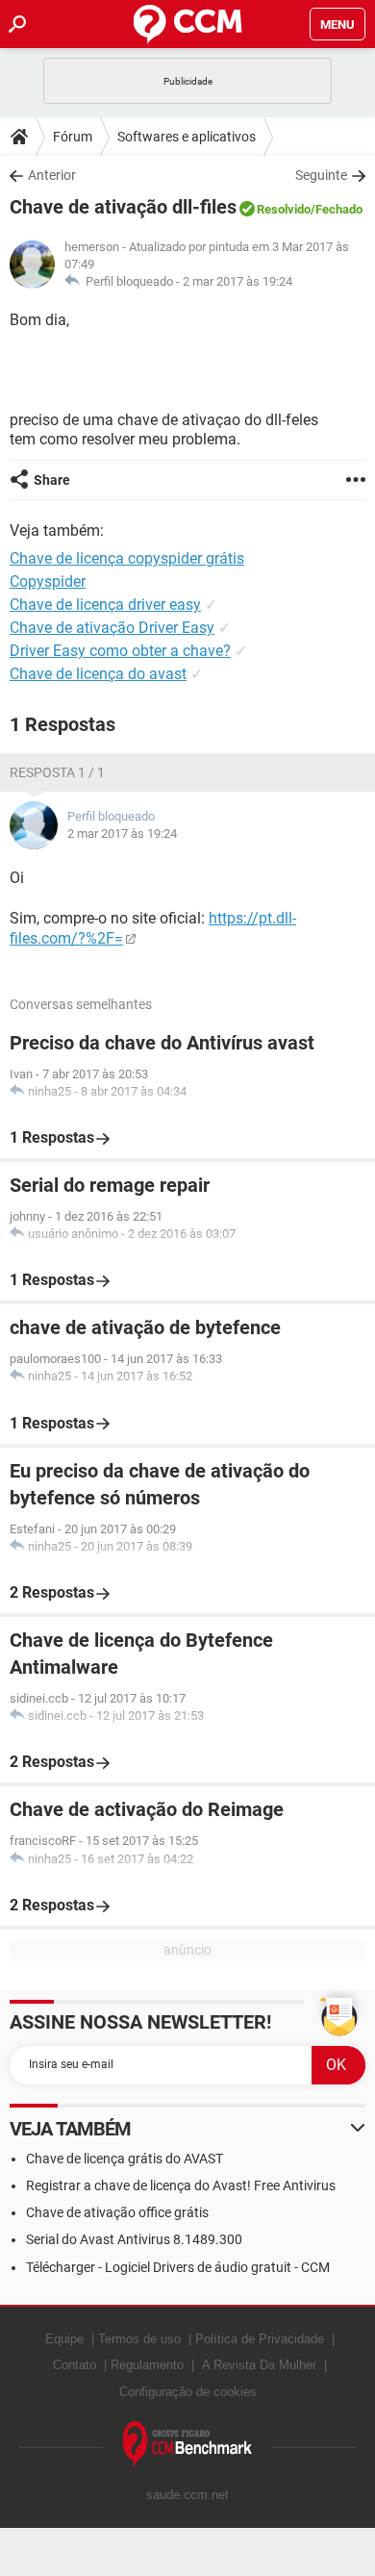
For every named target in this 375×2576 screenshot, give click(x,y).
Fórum (73, 137)
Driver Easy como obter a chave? (120, 651)
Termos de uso (139, 2339)
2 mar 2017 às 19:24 (237, 281)
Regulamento (147, 2365)
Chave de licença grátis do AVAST (125, 2159)
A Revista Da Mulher (259, 2365)
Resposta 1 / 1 (57, 772)
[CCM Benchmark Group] (188, 2445)
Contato (75, 2365)
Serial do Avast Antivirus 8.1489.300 (134, 2239)
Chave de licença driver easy (105, 605)
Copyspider (48, 581)
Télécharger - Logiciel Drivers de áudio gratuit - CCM (178, 2267)
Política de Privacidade (260, 2339)
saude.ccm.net (187, 2495)
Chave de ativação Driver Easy (112, 628)
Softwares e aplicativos (187, 137)
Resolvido (284, 209)
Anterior (52, 175)
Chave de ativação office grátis (117, 2212)
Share (52, 480)
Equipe (64, 2339)
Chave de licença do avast (98, 674)
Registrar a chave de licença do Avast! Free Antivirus (181, 2185)
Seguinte (321, 175)
